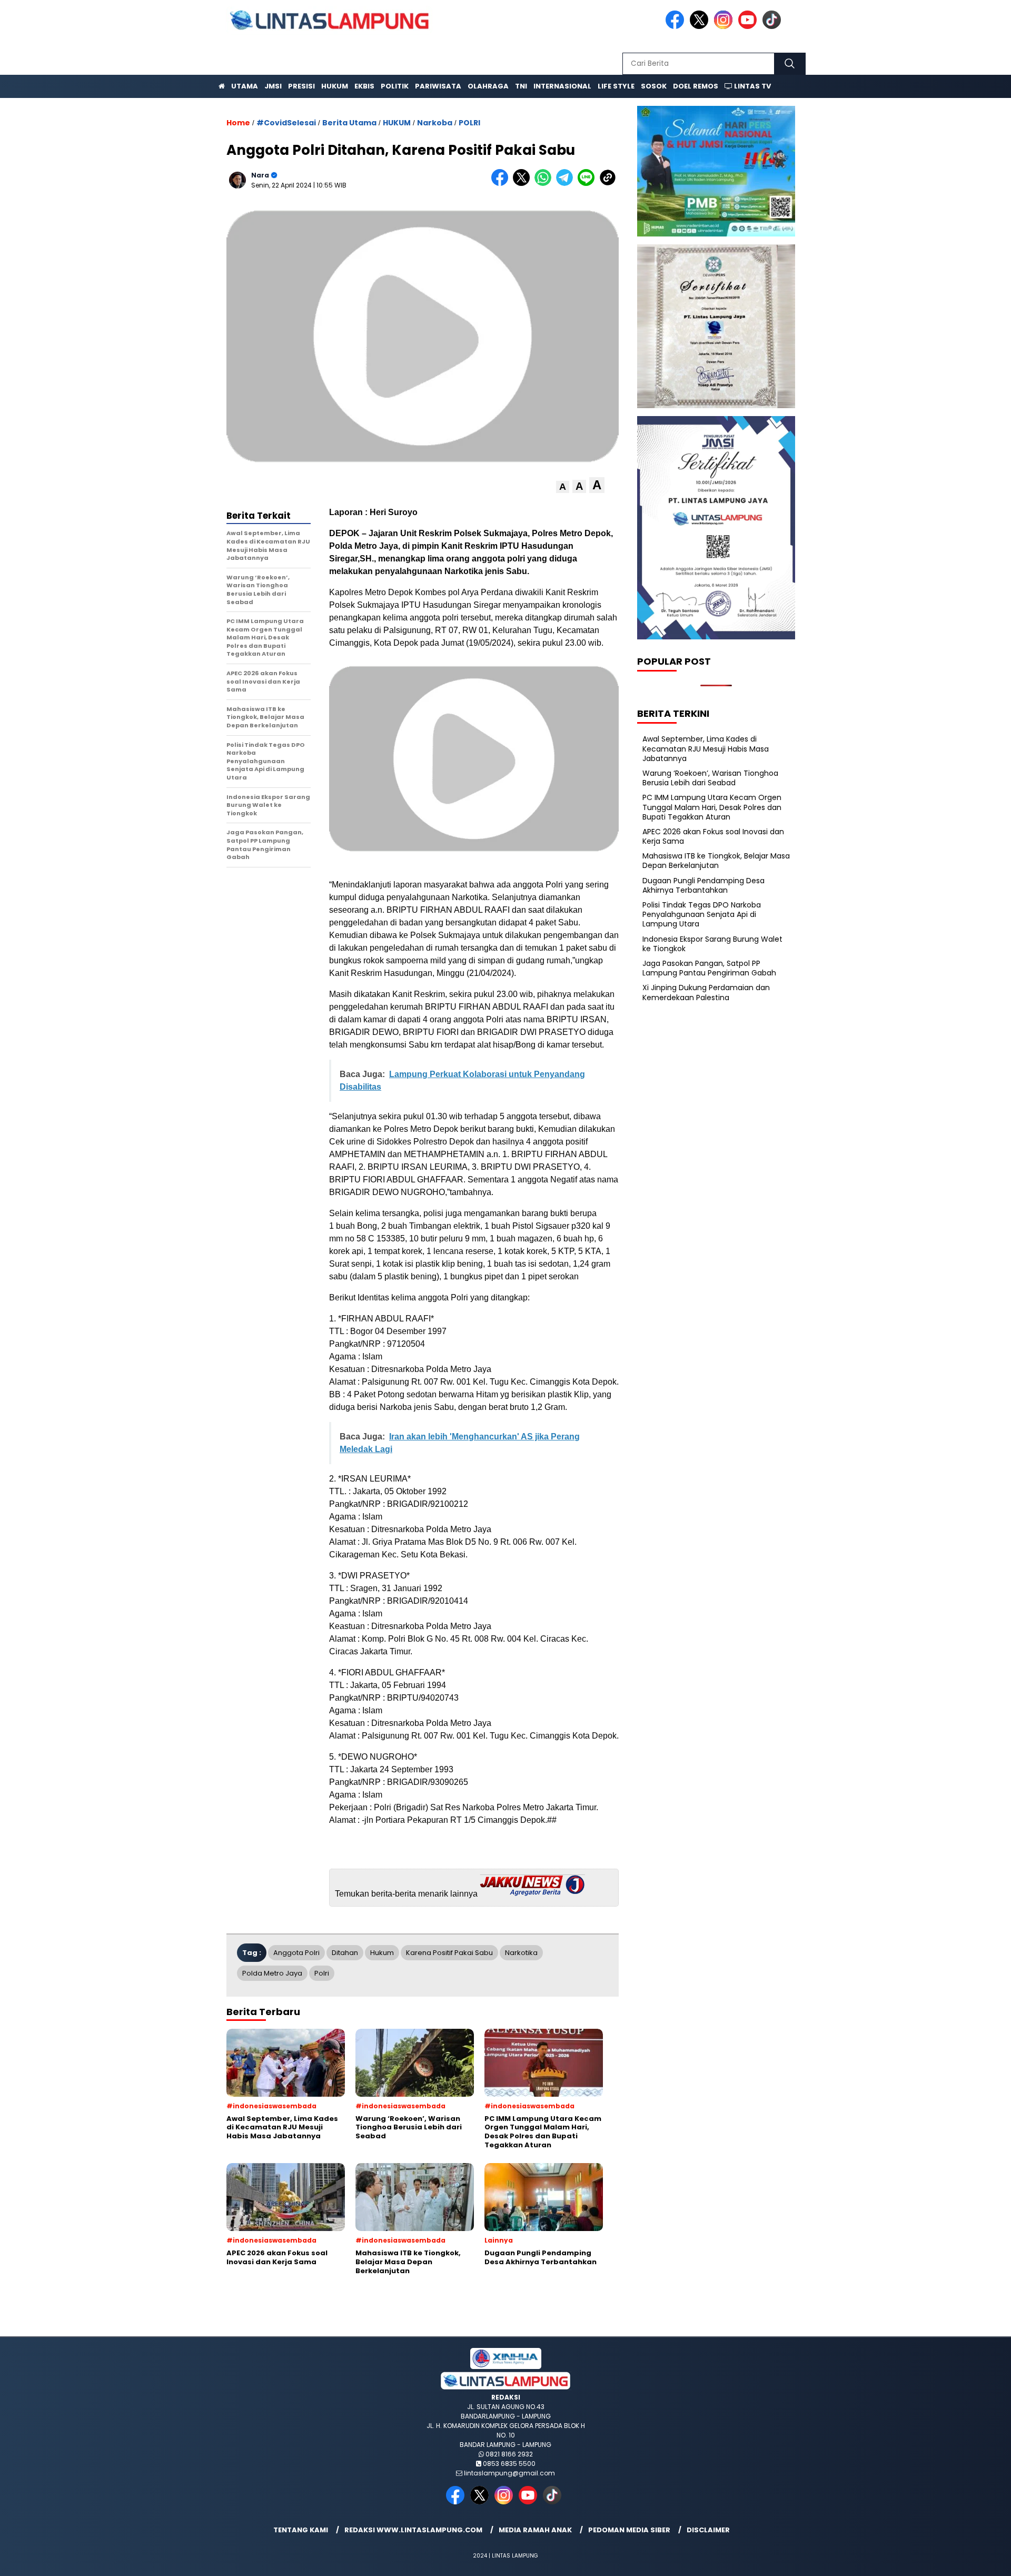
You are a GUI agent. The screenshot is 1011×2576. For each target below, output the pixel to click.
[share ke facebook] (502, 184)
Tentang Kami (301, 2530)
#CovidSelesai (286, 123)
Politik (395, 86)
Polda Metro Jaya (272, 1973)
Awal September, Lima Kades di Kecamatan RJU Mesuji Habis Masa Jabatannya (706, 748)
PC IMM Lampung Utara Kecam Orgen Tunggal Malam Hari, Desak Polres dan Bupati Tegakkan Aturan (712, 807)
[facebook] (677, 27)
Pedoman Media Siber (629, 2530)
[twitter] (701, 27)
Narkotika (521, 1953)
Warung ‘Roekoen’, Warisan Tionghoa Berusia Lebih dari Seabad (710, 778)
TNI (521, 86)
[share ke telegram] (567, 184)
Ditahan (345, 1953)
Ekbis (364, 86)
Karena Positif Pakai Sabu (449, 1953)
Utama (245, 86)
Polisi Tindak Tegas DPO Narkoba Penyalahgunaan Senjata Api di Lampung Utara (702, 914)
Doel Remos (696, 86)
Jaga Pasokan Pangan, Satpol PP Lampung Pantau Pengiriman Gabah (709, 968)
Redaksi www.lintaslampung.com (413, 2530)
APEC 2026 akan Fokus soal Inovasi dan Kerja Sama (713, 836)
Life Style (616, 86)
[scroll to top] (972, 2560)
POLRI (469, 123)
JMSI (273, 86)
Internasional (562, 86)
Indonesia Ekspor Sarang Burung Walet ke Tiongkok (712, 944)
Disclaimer (708, 2530)
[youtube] (749, 27)
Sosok (654, 86)
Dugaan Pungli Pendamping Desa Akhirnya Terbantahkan (703, 885)
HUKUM (397, 123)
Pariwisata (438, 86)
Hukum (335, 86)
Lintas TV (752, 86)
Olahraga (488, 86)
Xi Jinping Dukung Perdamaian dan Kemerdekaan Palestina (706, 992)
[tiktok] (774, 27)
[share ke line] (588, 184)
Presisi (301, 86)
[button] (563, 487)
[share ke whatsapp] (545, 184)
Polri (322, 1973)
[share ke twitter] (524, 184)
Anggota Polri (296, 1953)
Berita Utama (349, 123)
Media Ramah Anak (535, 2530)
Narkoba (435, 123)
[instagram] (725, 27)
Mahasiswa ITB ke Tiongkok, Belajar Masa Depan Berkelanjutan (716, 861)
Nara (260, 175)
